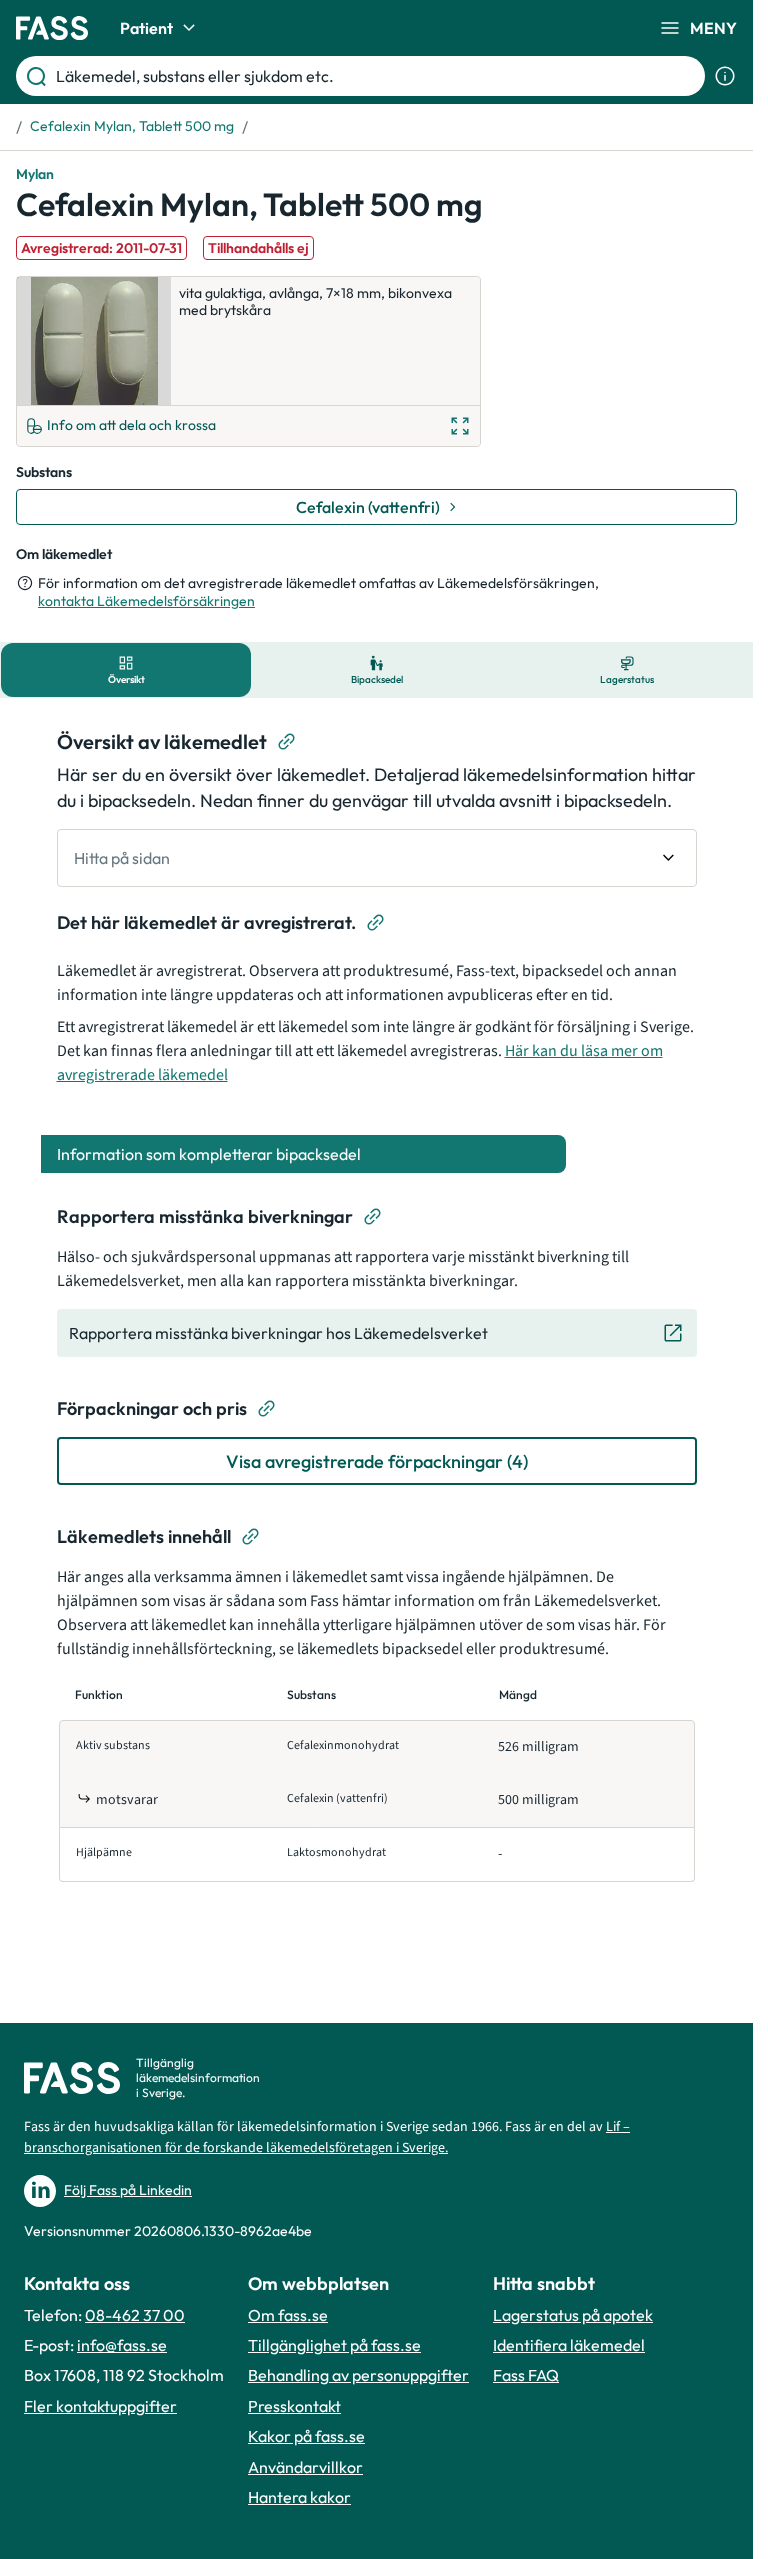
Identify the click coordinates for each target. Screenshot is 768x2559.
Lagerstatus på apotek (573, 2315)
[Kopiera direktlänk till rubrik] (287, 742)
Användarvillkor (305, 2467)
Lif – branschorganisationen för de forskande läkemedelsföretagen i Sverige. (327, 2137)
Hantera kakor (299, 2497)
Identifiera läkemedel (569, 2345)
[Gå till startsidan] (52, 28)
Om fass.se (288, 2315)
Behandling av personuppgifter (358, 2375)
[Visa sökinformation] (725, 76)
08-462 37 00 (135, 2315)
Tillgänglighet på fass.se (334, 2345)
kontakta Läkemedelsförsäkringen (146, 601)
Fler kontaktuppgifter (100, 2406)
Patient (146, 28)
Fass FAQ (526, 2375)
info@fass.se (122, 2345)
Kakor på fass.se (306, 2436)
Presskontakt (294, 2406)
